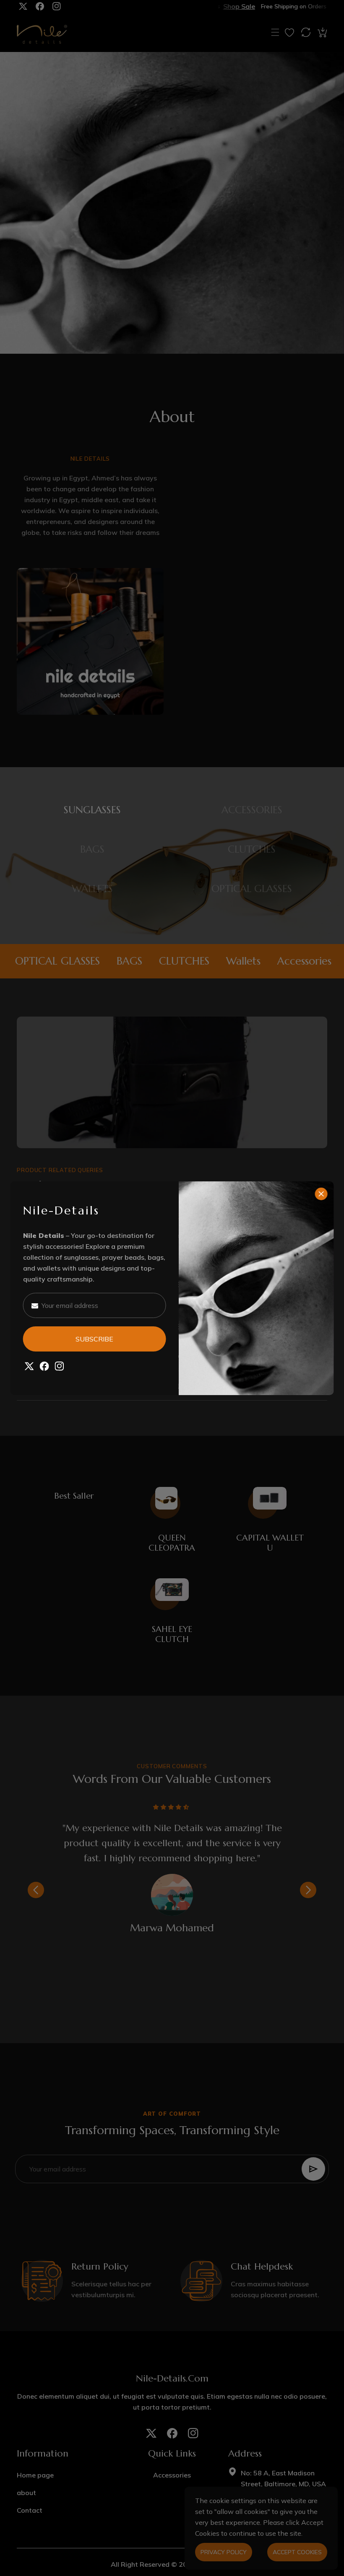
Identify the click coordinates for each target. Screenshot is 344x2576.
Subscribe (94, 1339)
